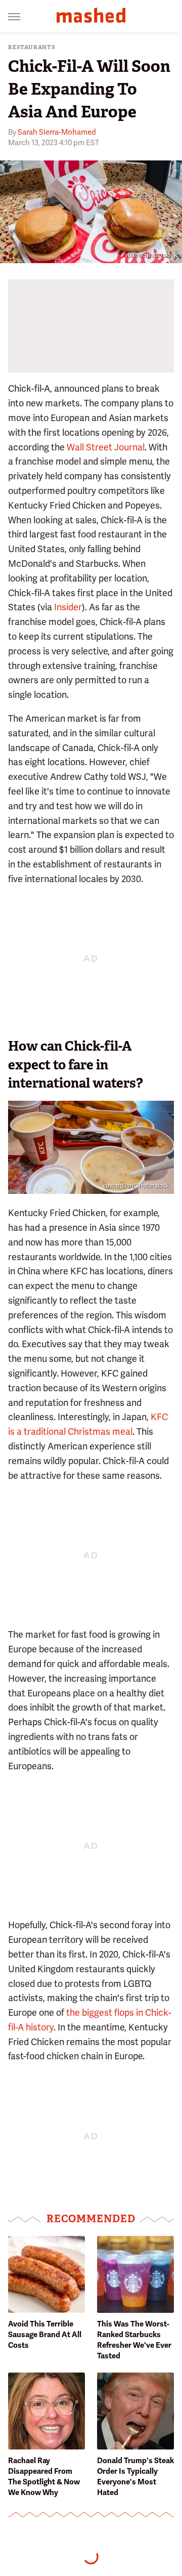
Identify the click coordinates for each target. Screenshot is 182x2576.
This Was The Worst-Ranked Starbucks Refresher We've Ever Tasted (134, 2340)
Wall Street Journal (106, 447)
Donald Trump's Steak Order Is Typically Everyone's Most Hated (135, 2477)
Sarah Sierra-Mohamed (57, 132)
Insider (68, 607)
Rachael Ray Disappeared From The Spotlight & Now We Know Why (44, 2477)
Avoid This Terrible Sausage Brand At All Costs (45, 2335)
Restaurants (32, 47)
